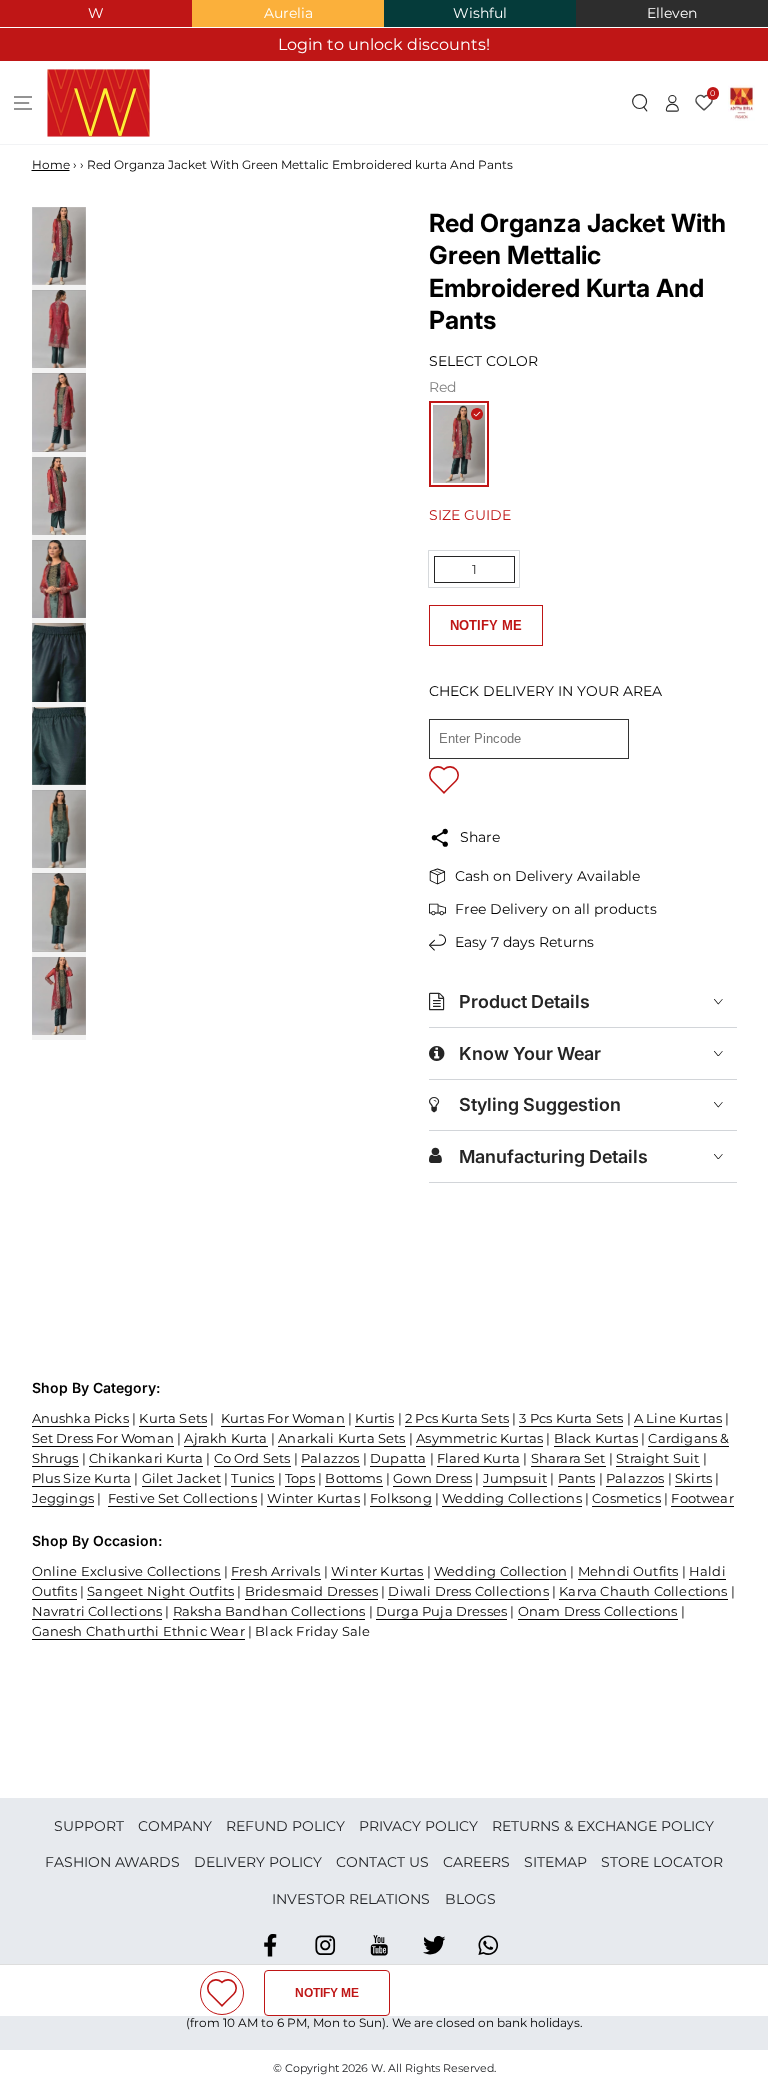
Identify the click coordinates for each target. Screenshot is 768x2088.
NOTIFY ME (486, 625)
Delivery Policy (258, 1862)
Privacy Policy (418, 1826)
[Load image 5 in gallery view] (59, 579)
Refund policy (285, 1826)
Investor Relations (351, 1899)
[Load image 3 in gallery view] (59, 412)
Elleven (672, 13)
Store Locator (662, 1862)
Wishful (480, 13)
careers (476, 1862)
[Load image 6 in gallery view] (59, 662)
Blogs (470, 1899)
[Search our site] (640, 103)
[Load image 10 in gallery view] (59, 996)
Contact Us (382, 1862)
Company (175, 1826)
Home (51, 164)
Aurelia (288, 13)
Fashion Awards (112, 1862)
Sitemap (555, 1862)
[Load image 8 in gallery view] (59, 829)
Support (89, 1826)
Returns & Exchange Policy (603, 1826)
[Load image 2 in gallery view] (59, 329)
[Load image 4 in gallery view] (59, 496)
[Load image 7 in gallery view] (59, 746)
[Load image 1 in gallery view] (59, 246)
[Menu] (23, 103)
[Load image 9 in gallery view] (59, 912)
